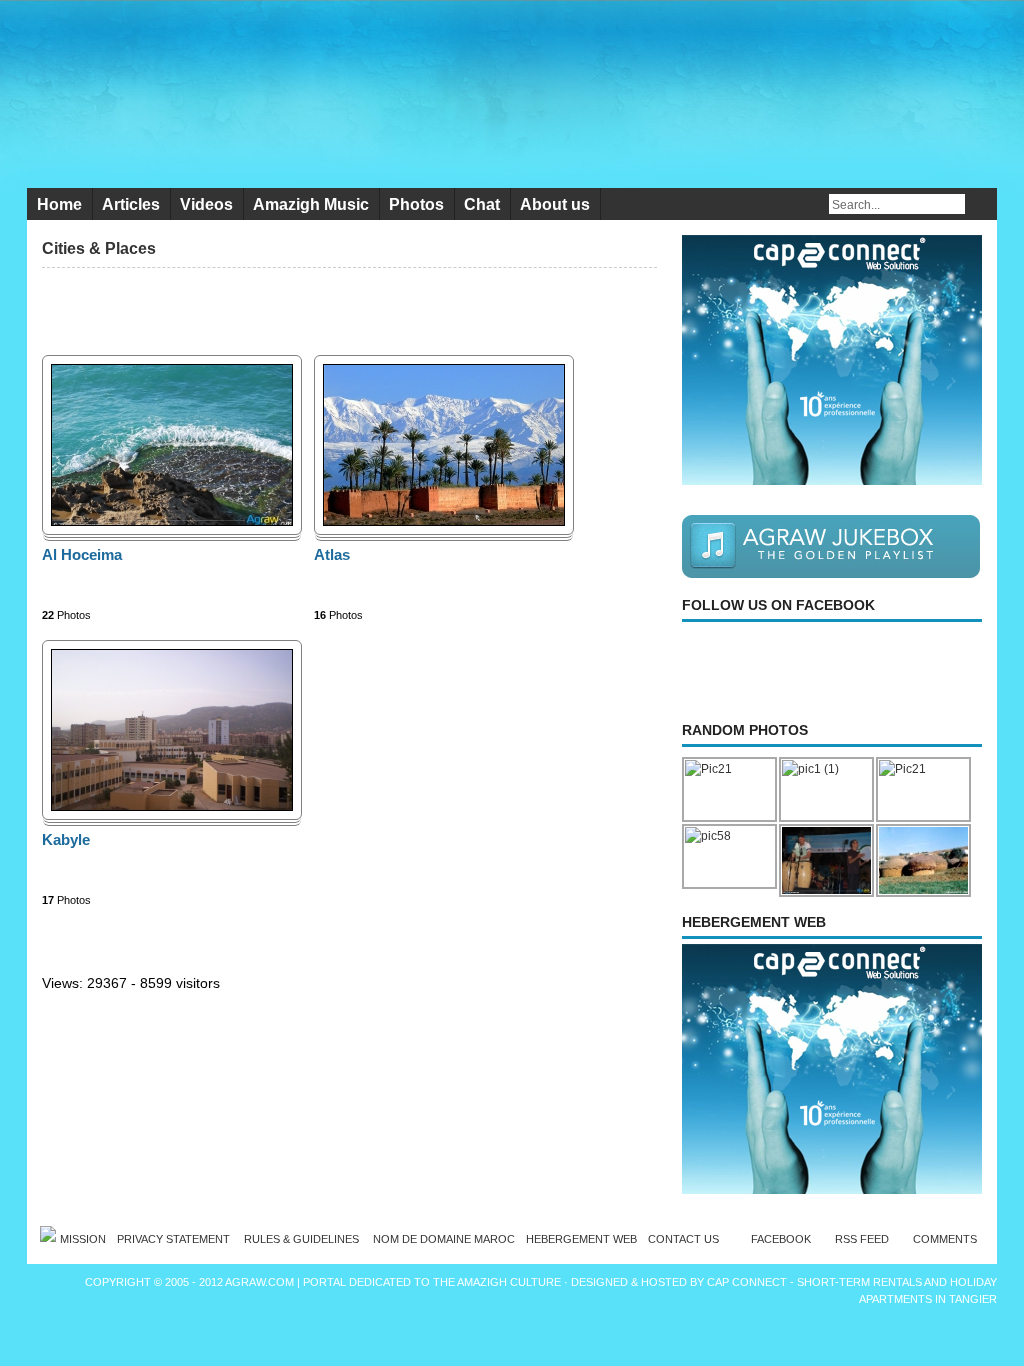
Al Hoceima (82, 554)
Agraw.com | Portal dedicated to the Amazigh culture (394, 1282)
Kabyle (66, 839)
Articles (131, 204)
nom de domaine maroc (444, 1239)
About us (555, 204)
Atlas (332, 554)
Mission (83, 1239)
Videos (206, 204)
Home (59, 204)
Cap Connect (748, 1282)
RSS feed (862, 1239)
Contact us (683, 1239)
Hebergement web (581, 1239)
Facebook (781, 1239)
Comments (945, 1239)
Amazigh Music (311, 204)
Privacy (175, 1239)
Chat (482, 204)
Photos (416, 204)
